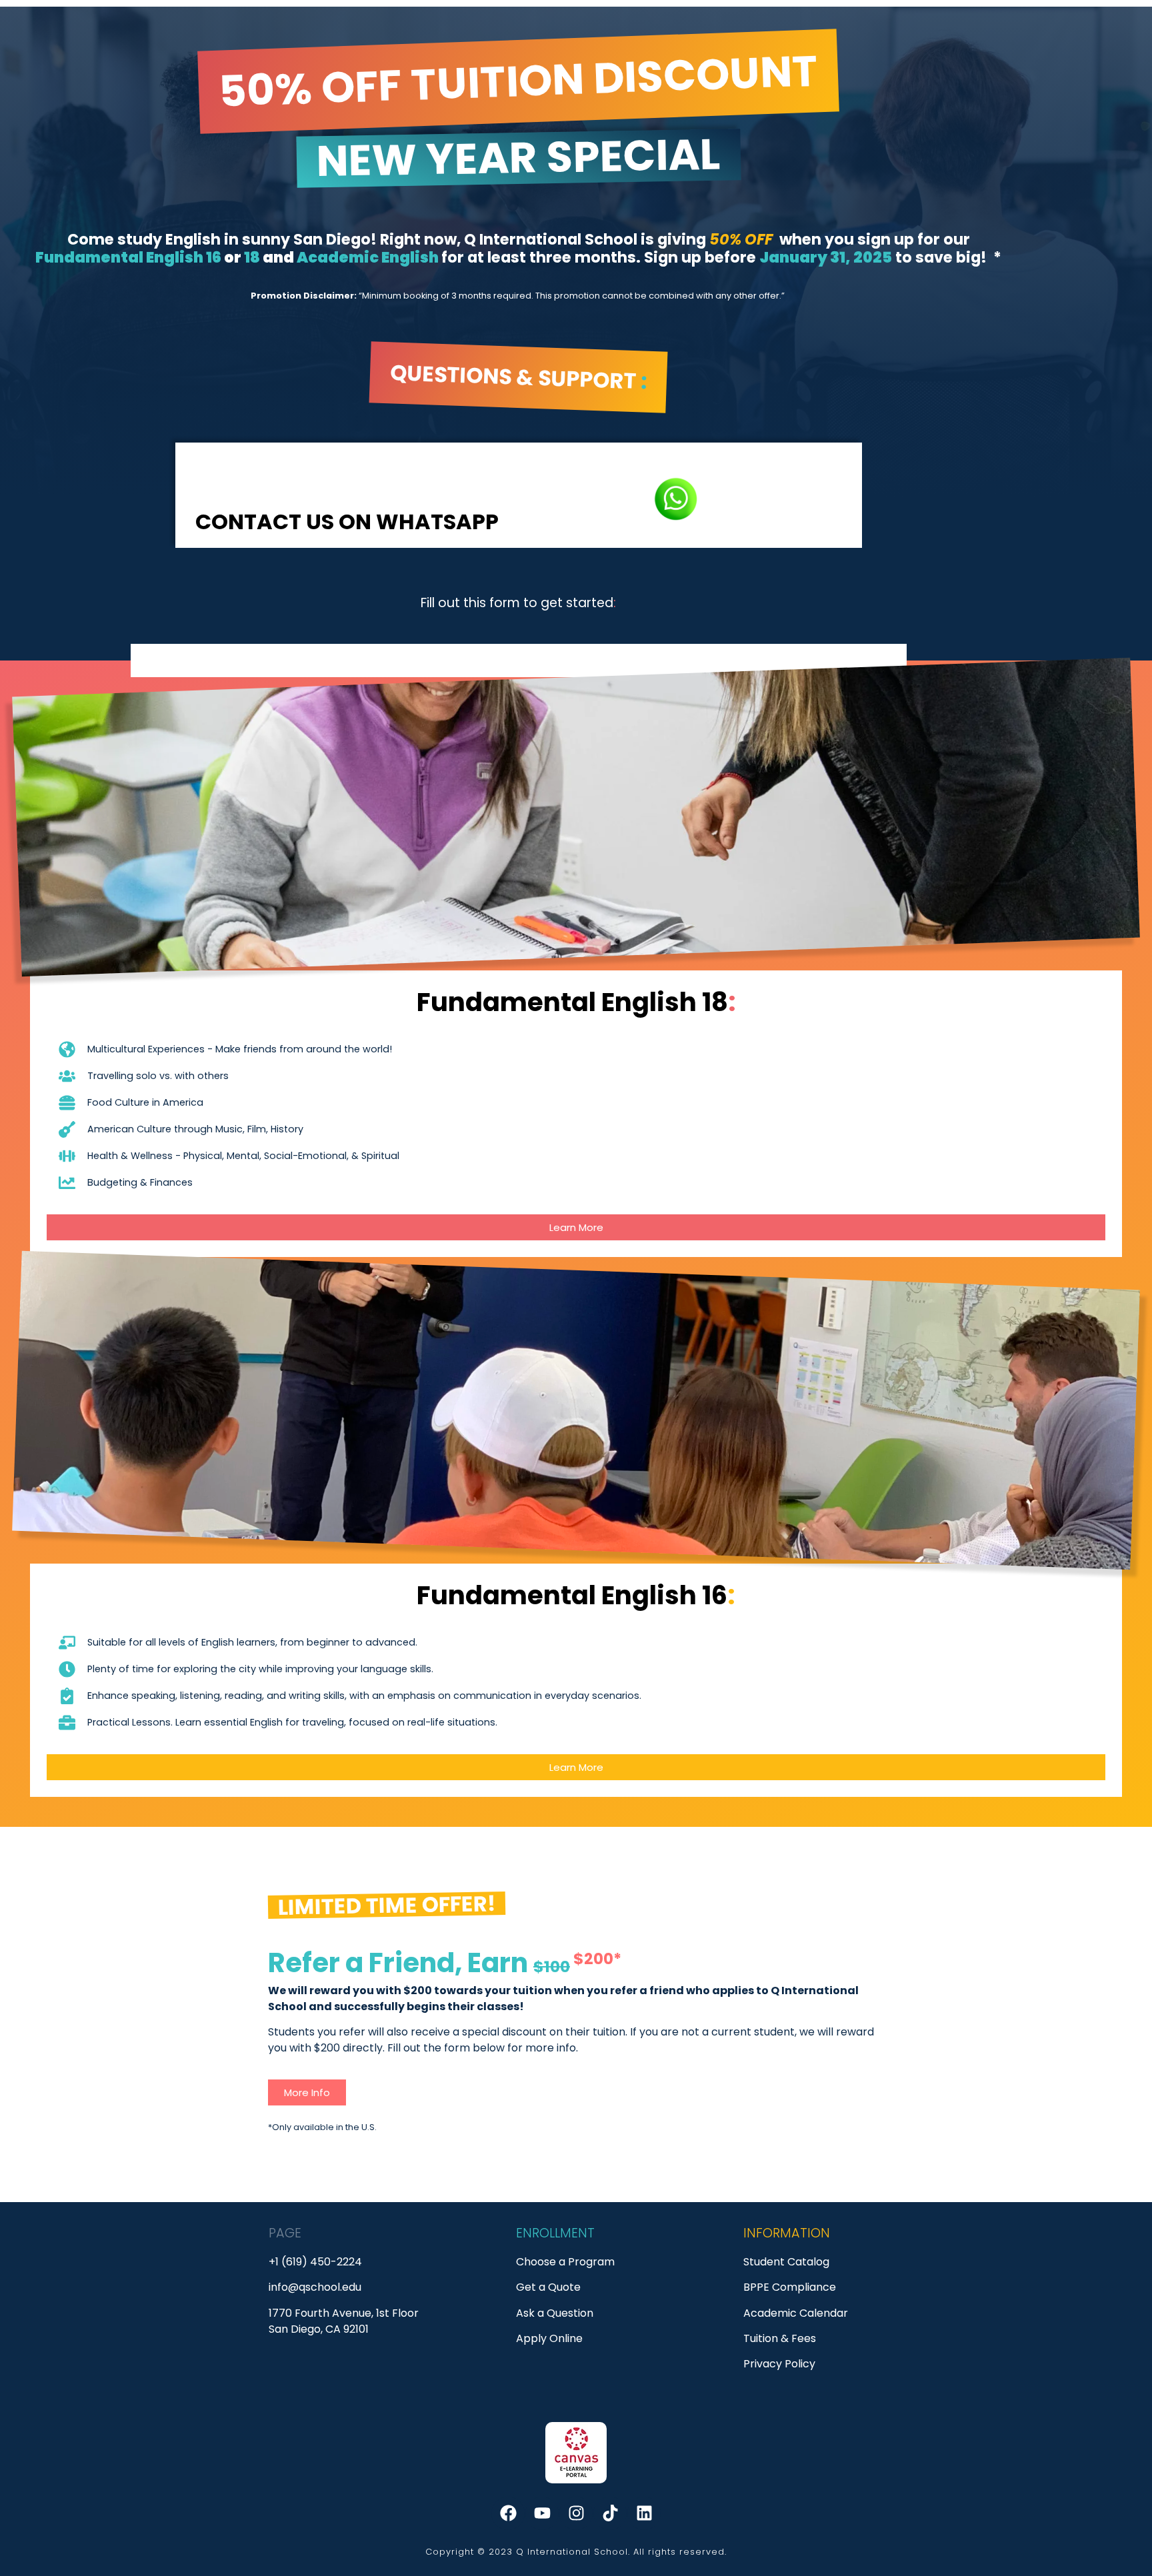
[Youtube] (542, 2513)
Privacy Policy (779, 2364)
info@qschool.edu (315, 2287)
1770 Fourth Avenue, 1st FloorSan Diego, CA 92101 (344, 2321)
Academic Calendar (796, 2313)
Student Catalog (786, 2262)
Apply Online (549, 2338)
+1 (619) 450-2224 (315, 2262)
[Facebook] (508, 2513)
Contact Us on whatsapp (349, 522)
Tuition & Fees (780, 2338)
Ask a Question (555, 2313)
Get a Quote (548, 2287)
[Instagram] (576, 2513)
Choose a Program (565, 2262)
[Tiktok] (610, 2513)
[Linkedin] (644, 2513)
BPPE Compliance (790, 2287)
